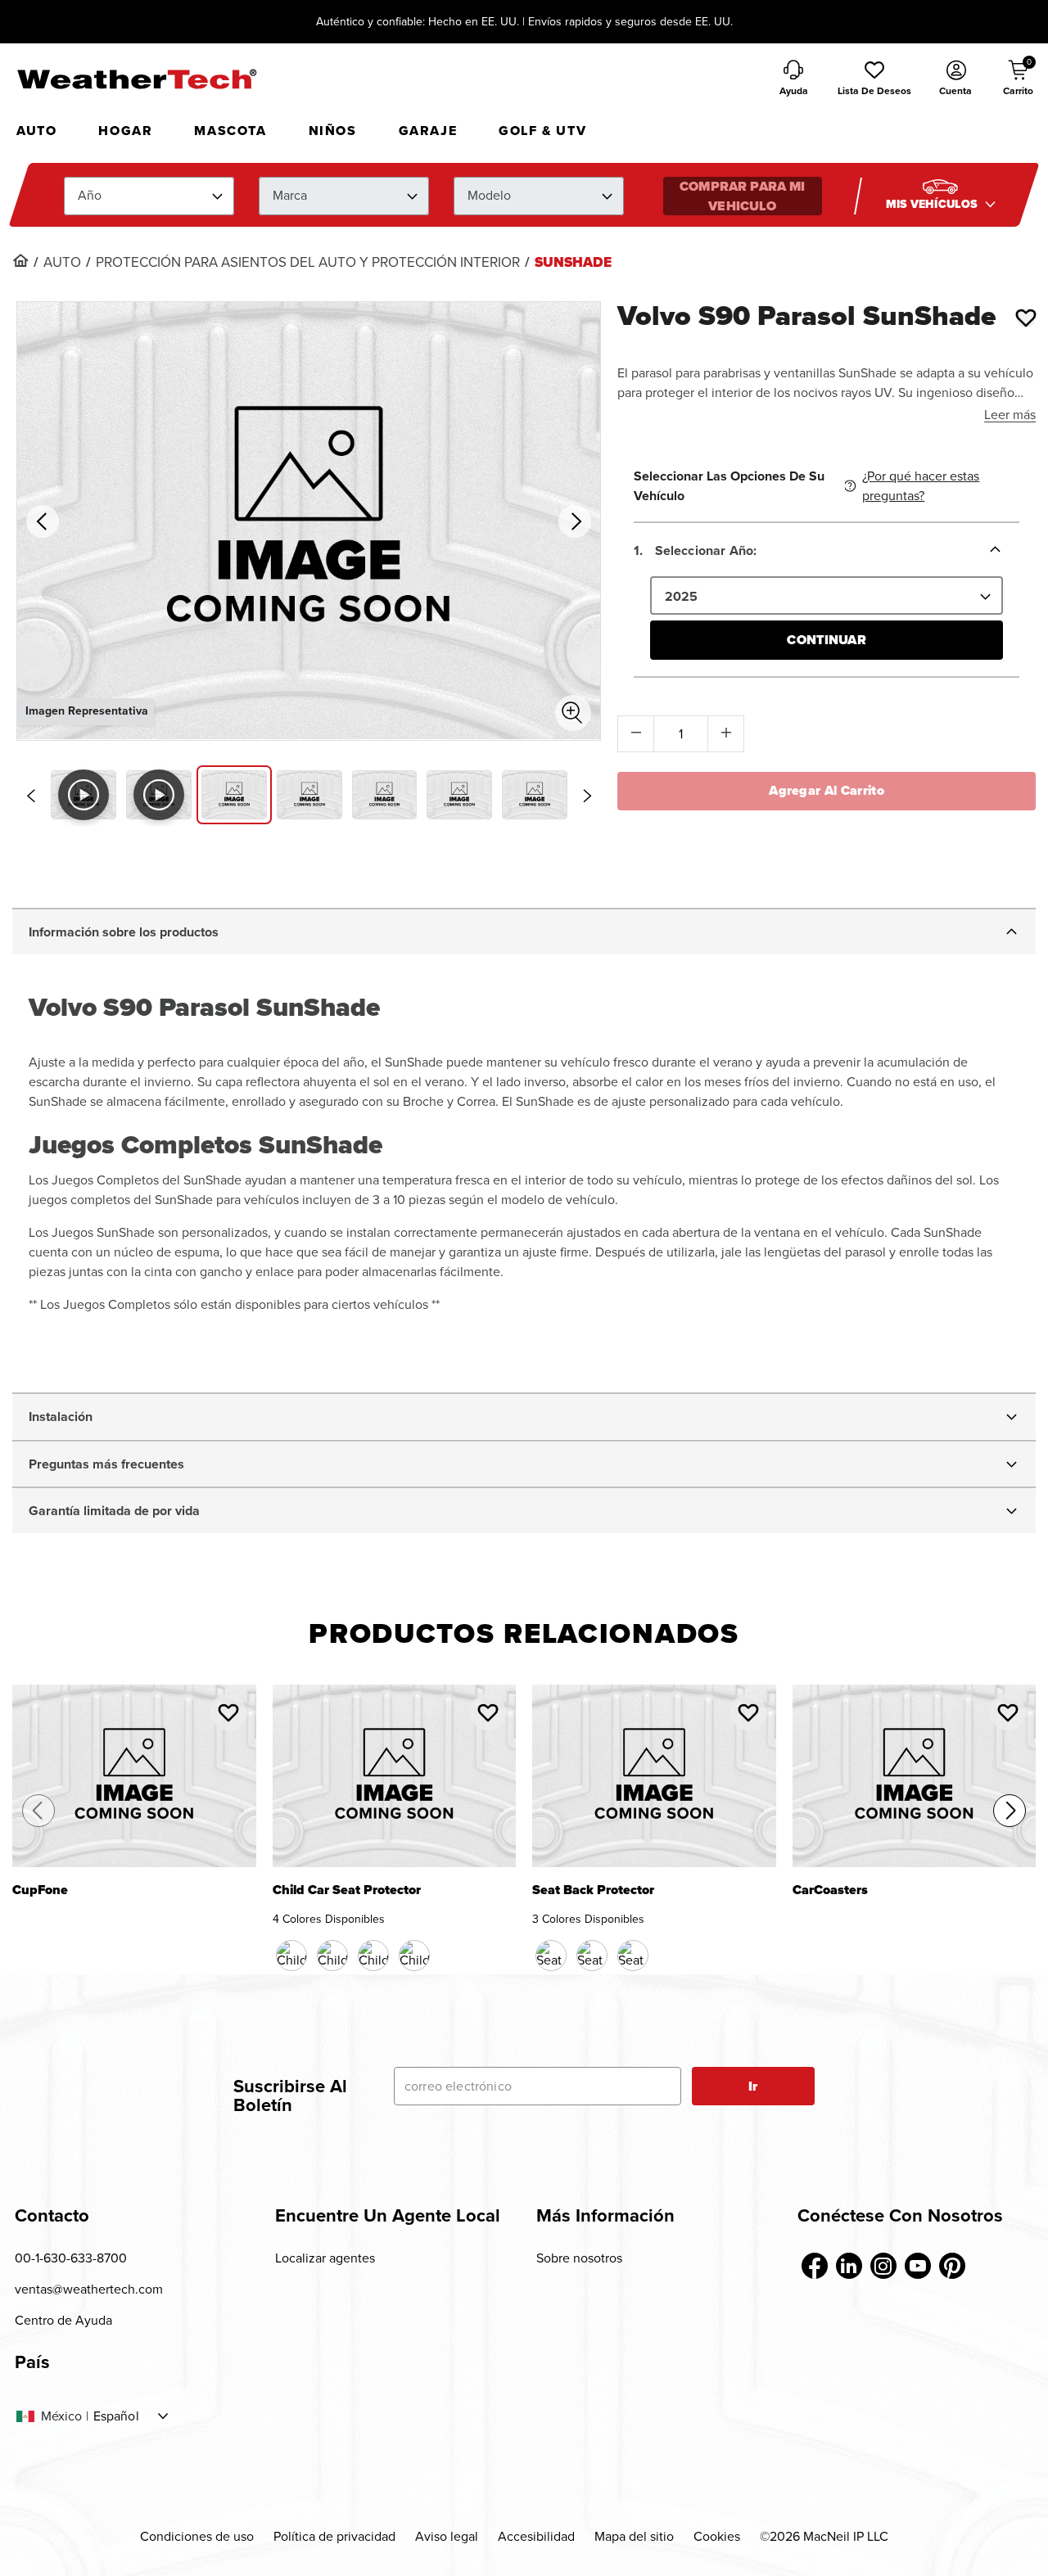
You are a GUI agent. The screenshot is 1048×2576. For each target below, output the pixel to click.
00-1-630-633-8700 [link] (71, 2258)
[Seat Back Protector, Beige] (592, 1956)
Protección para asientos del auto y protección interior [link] (308, 263)
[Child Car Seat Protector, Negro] (291, 1956)
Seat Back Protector (593, 1891)
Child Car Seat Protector (347, 1891)
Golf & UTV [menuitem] (542, 131)
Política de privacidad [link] (334, 2536)
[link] (20, 260)
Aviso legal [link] (447, 2536)
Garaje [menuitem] (428, 131)
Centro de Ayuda (63, 2320)
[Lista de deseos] (1026, 318)
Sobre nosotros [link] (579, 2258)
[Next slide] (587, 796)
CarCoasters (830, 1891)
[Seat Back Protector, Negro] (551, 1956)
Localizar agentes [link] (325, 2258)
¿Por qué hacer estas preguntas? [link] (921, 486)
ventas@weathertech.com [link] (89, 2289)
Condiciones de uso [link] (197, 2536)
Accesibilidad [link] (536, 2536)
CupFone (40, 1891)
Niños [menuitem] (333, 131)
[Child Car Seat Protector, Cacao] (332, 1956)
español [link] (116, 2416)
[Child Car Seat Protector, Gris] (414, 1956)
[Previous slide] (30, 796)
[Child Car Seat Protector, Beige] (373, 1956)
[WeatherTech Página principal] (136, 79)
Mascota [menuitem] (230, 131)
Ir (753, 2086)
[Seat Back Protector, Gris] (633, 1956)
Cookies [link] (717, 2536)
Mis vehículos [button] (933, 204)
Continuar (826, 640)
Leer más (1010, 415)
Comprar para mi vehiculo (742, 196)
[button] (874, 79)
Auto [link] (62, 263)
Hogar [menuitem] (125, 131)
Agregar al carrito (827, 790)
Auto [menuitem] (36, 131)
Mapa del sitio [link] (634, 2536)
